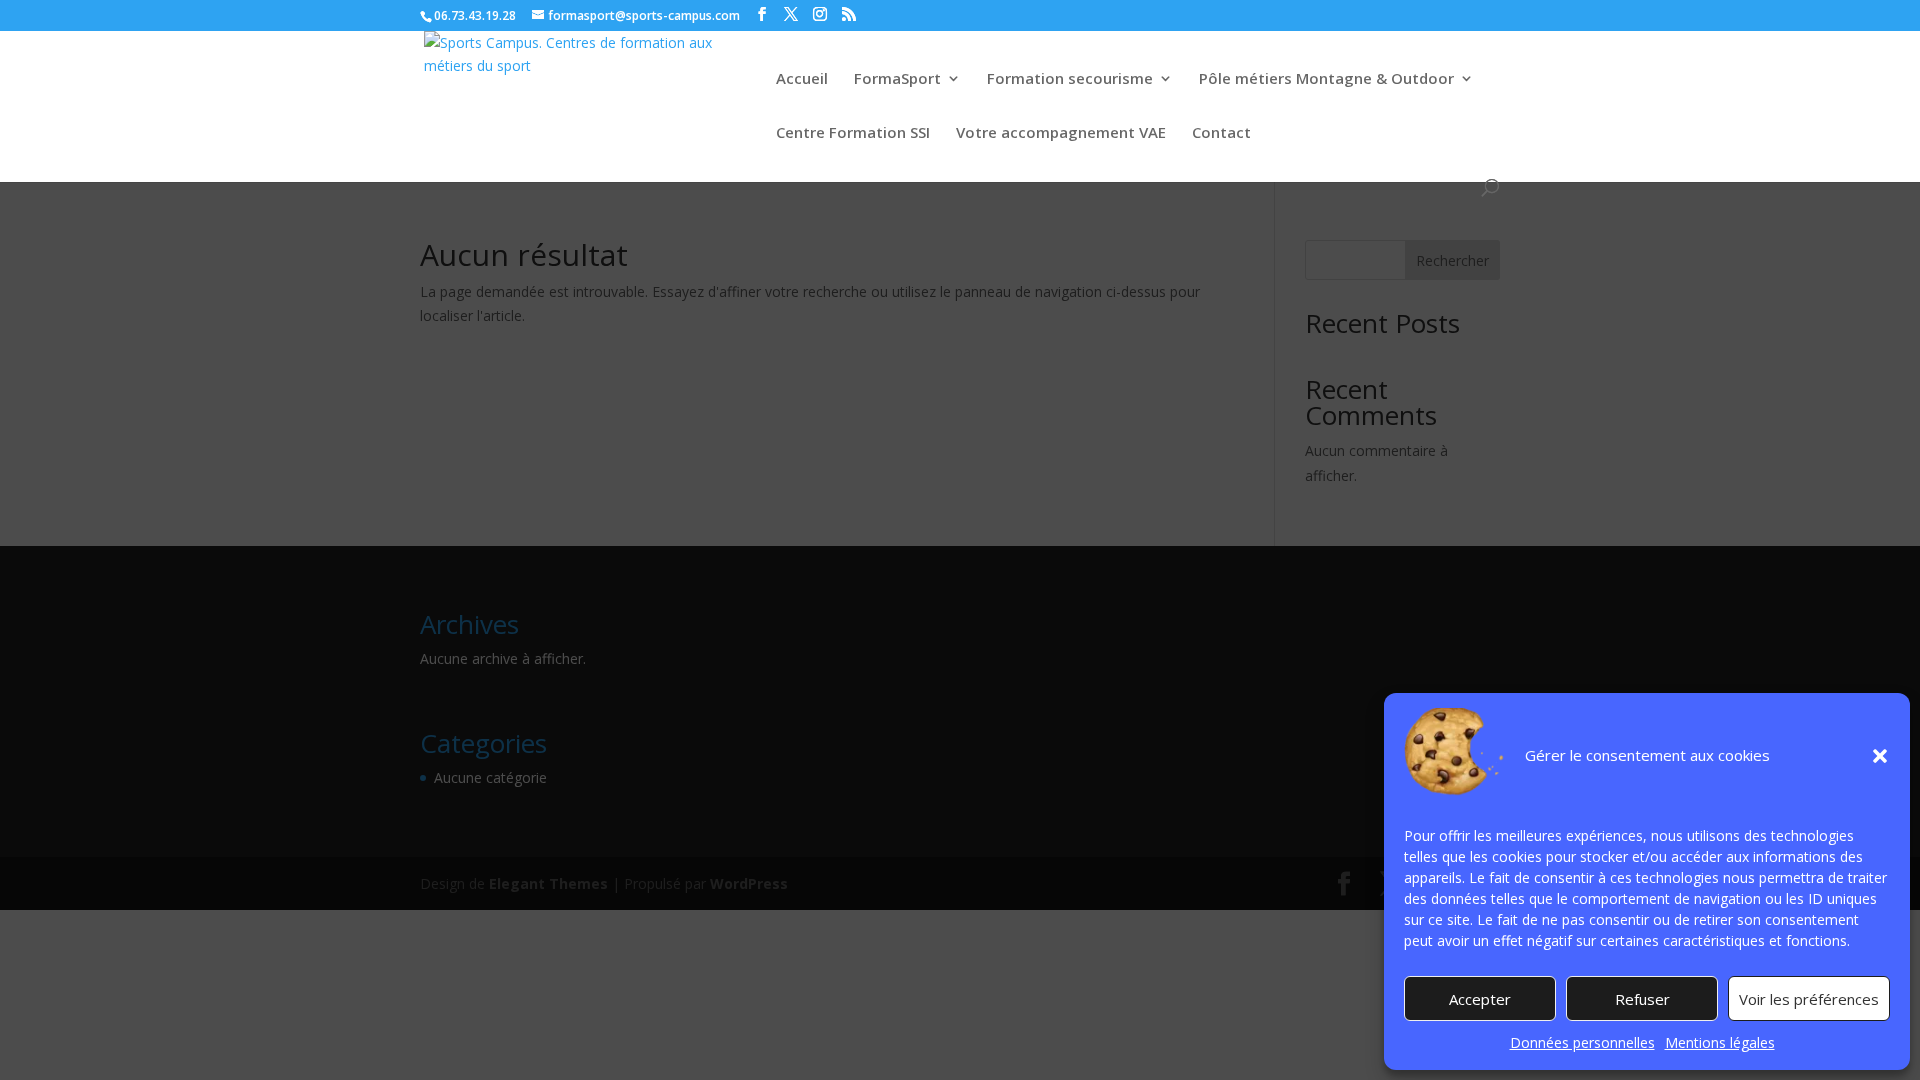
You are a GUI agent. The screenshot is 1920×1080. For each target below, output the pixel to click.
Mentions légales (1720, 1042)
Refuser (1642, 999)
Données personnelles (1582, 1042)
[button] (1880, 756)
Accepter (1480, 999)
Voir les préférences (1809, 999)
